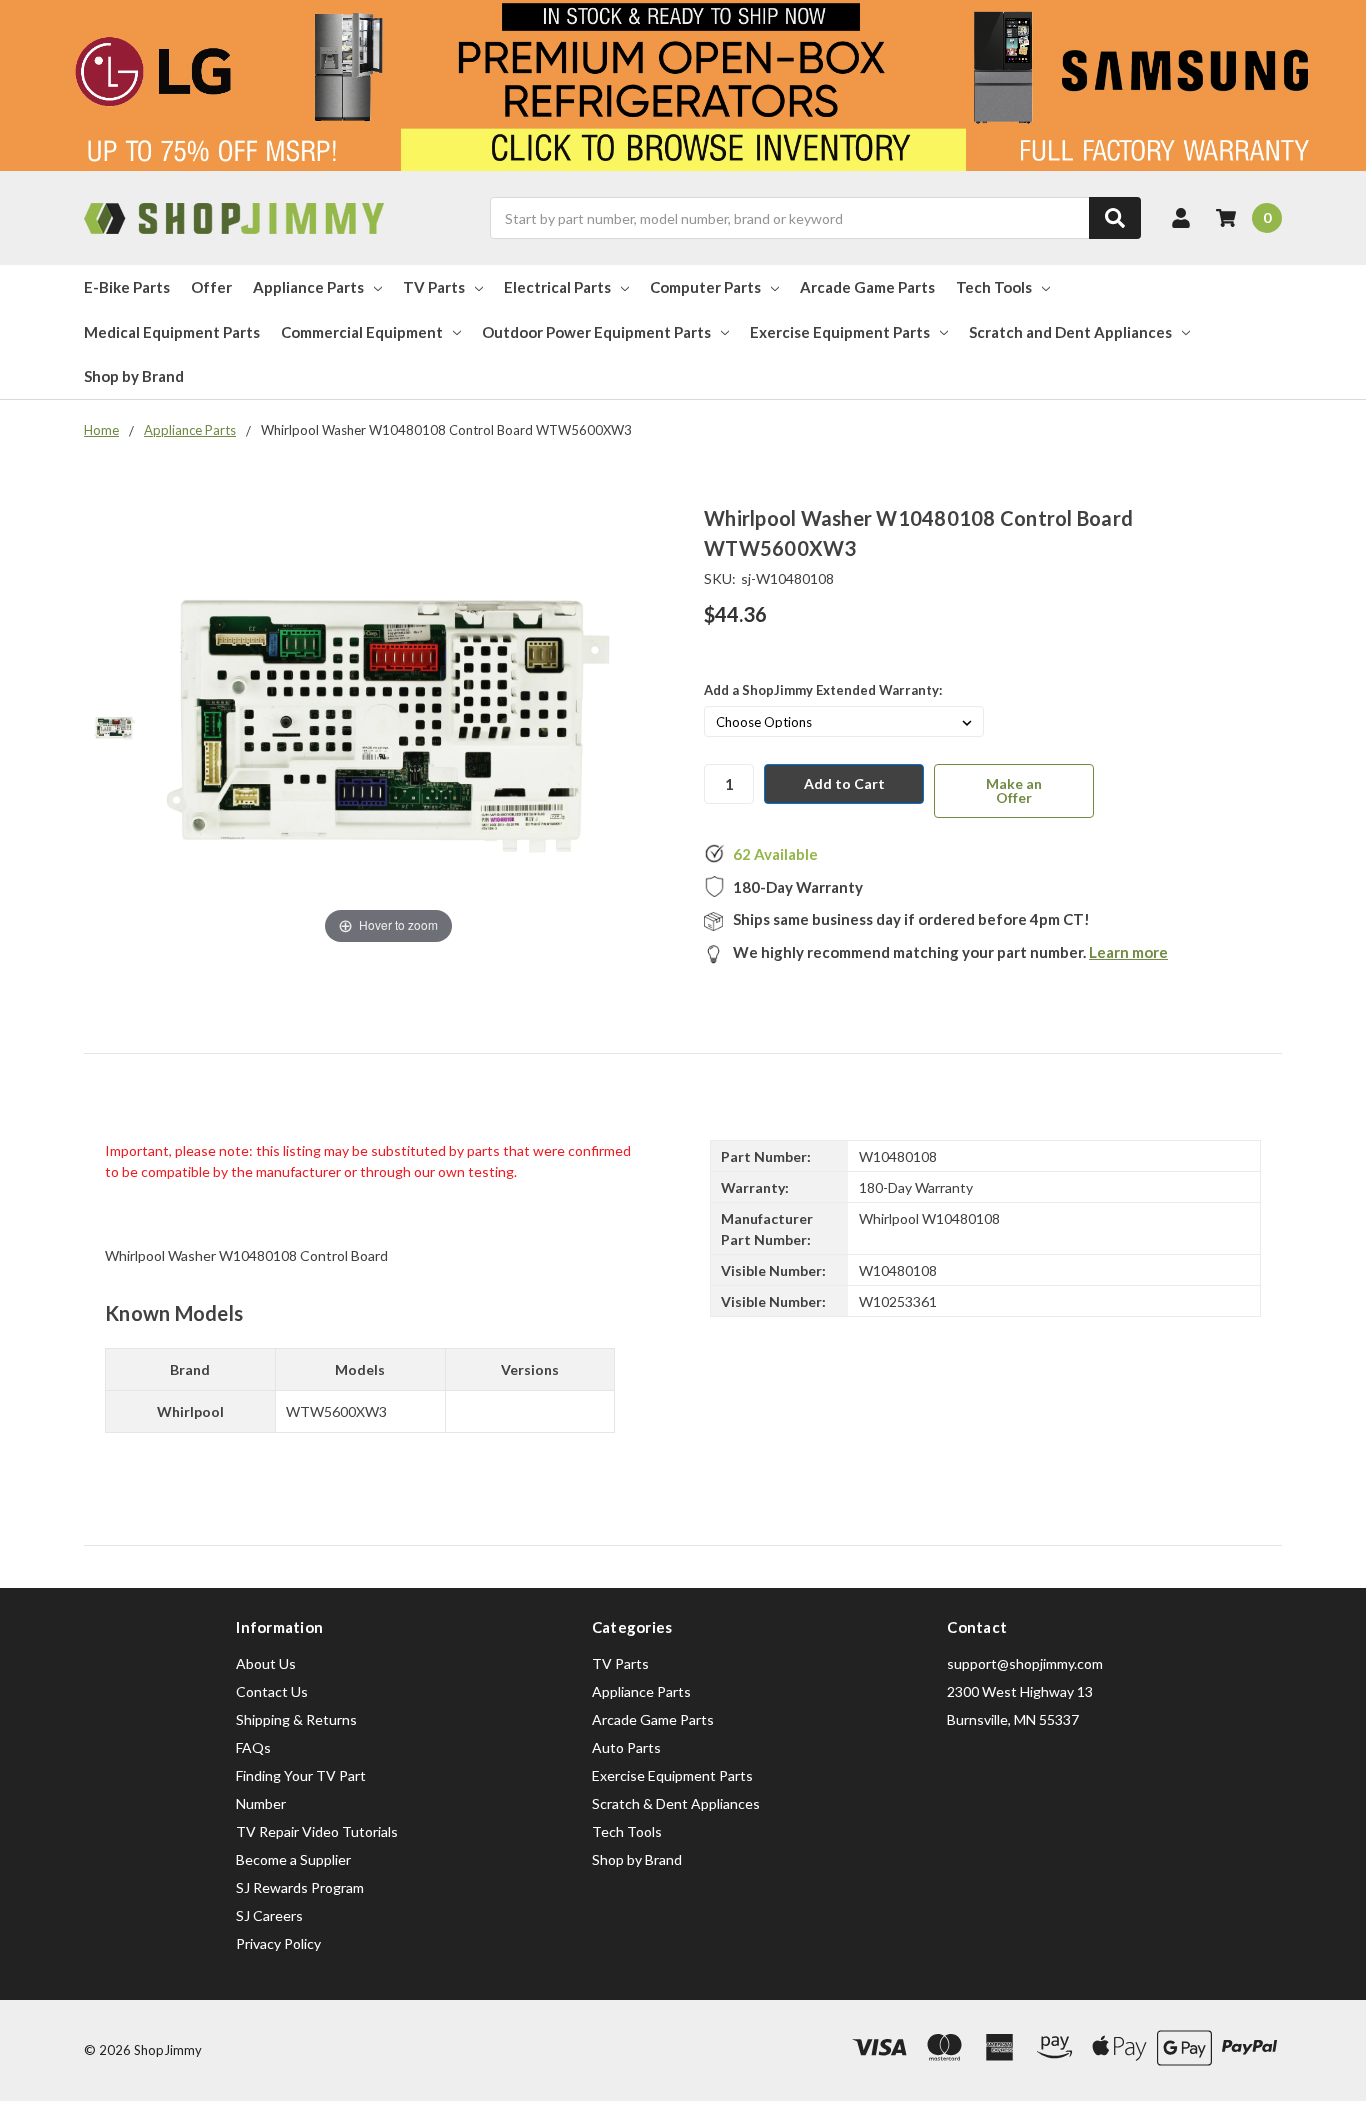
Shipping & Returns (296, 1719)
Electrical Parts (557, 287)
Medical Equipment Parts (172, 332)
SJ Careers (269, 1915)
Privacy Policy (278, 1943)
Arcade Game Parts (867, 287)
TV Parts (434, 287)
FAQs (253, 1747)
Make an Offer (1014, 790)
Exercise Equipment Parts (840, 332)
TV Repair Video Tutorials (317, 1831)
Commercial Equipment (362, 332)
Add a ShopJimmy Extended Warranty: (823, 690)
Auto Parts (626, 1747)
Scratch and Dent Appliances (1070, 332)
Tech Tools (994, 287)
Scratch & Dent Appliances (676, 1803)
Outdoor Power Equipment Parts (596, 332)
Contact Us (272, 1691)
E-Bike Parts (127, 287)
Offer (211, 287)
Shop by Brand (134, 376)
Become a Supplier (293, 1859)
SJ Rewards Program (300, 1887)
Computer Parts (705, 287)
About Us (266, 1663)
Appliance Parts (308, 287)
